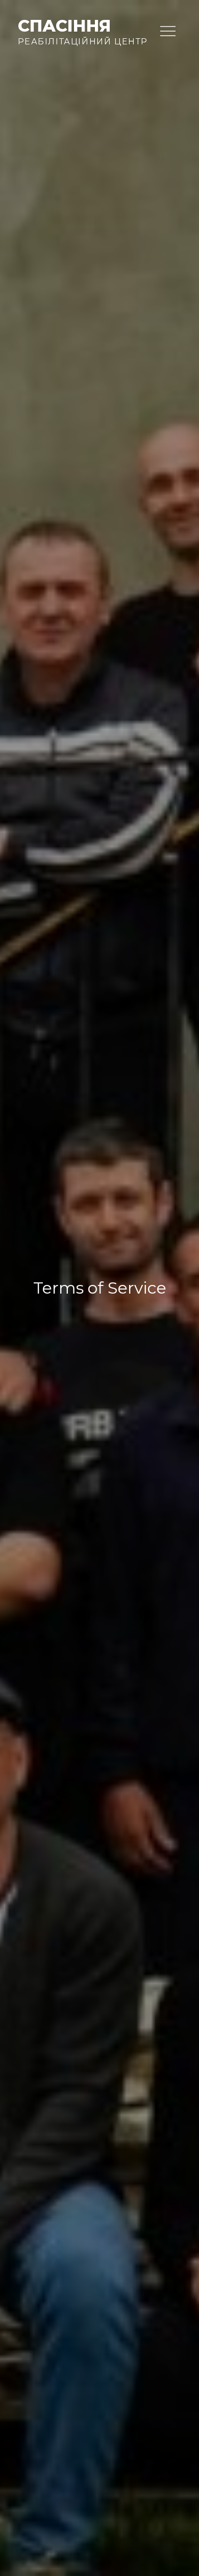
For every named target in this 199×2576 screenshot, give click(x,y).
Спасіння (64, 26)
